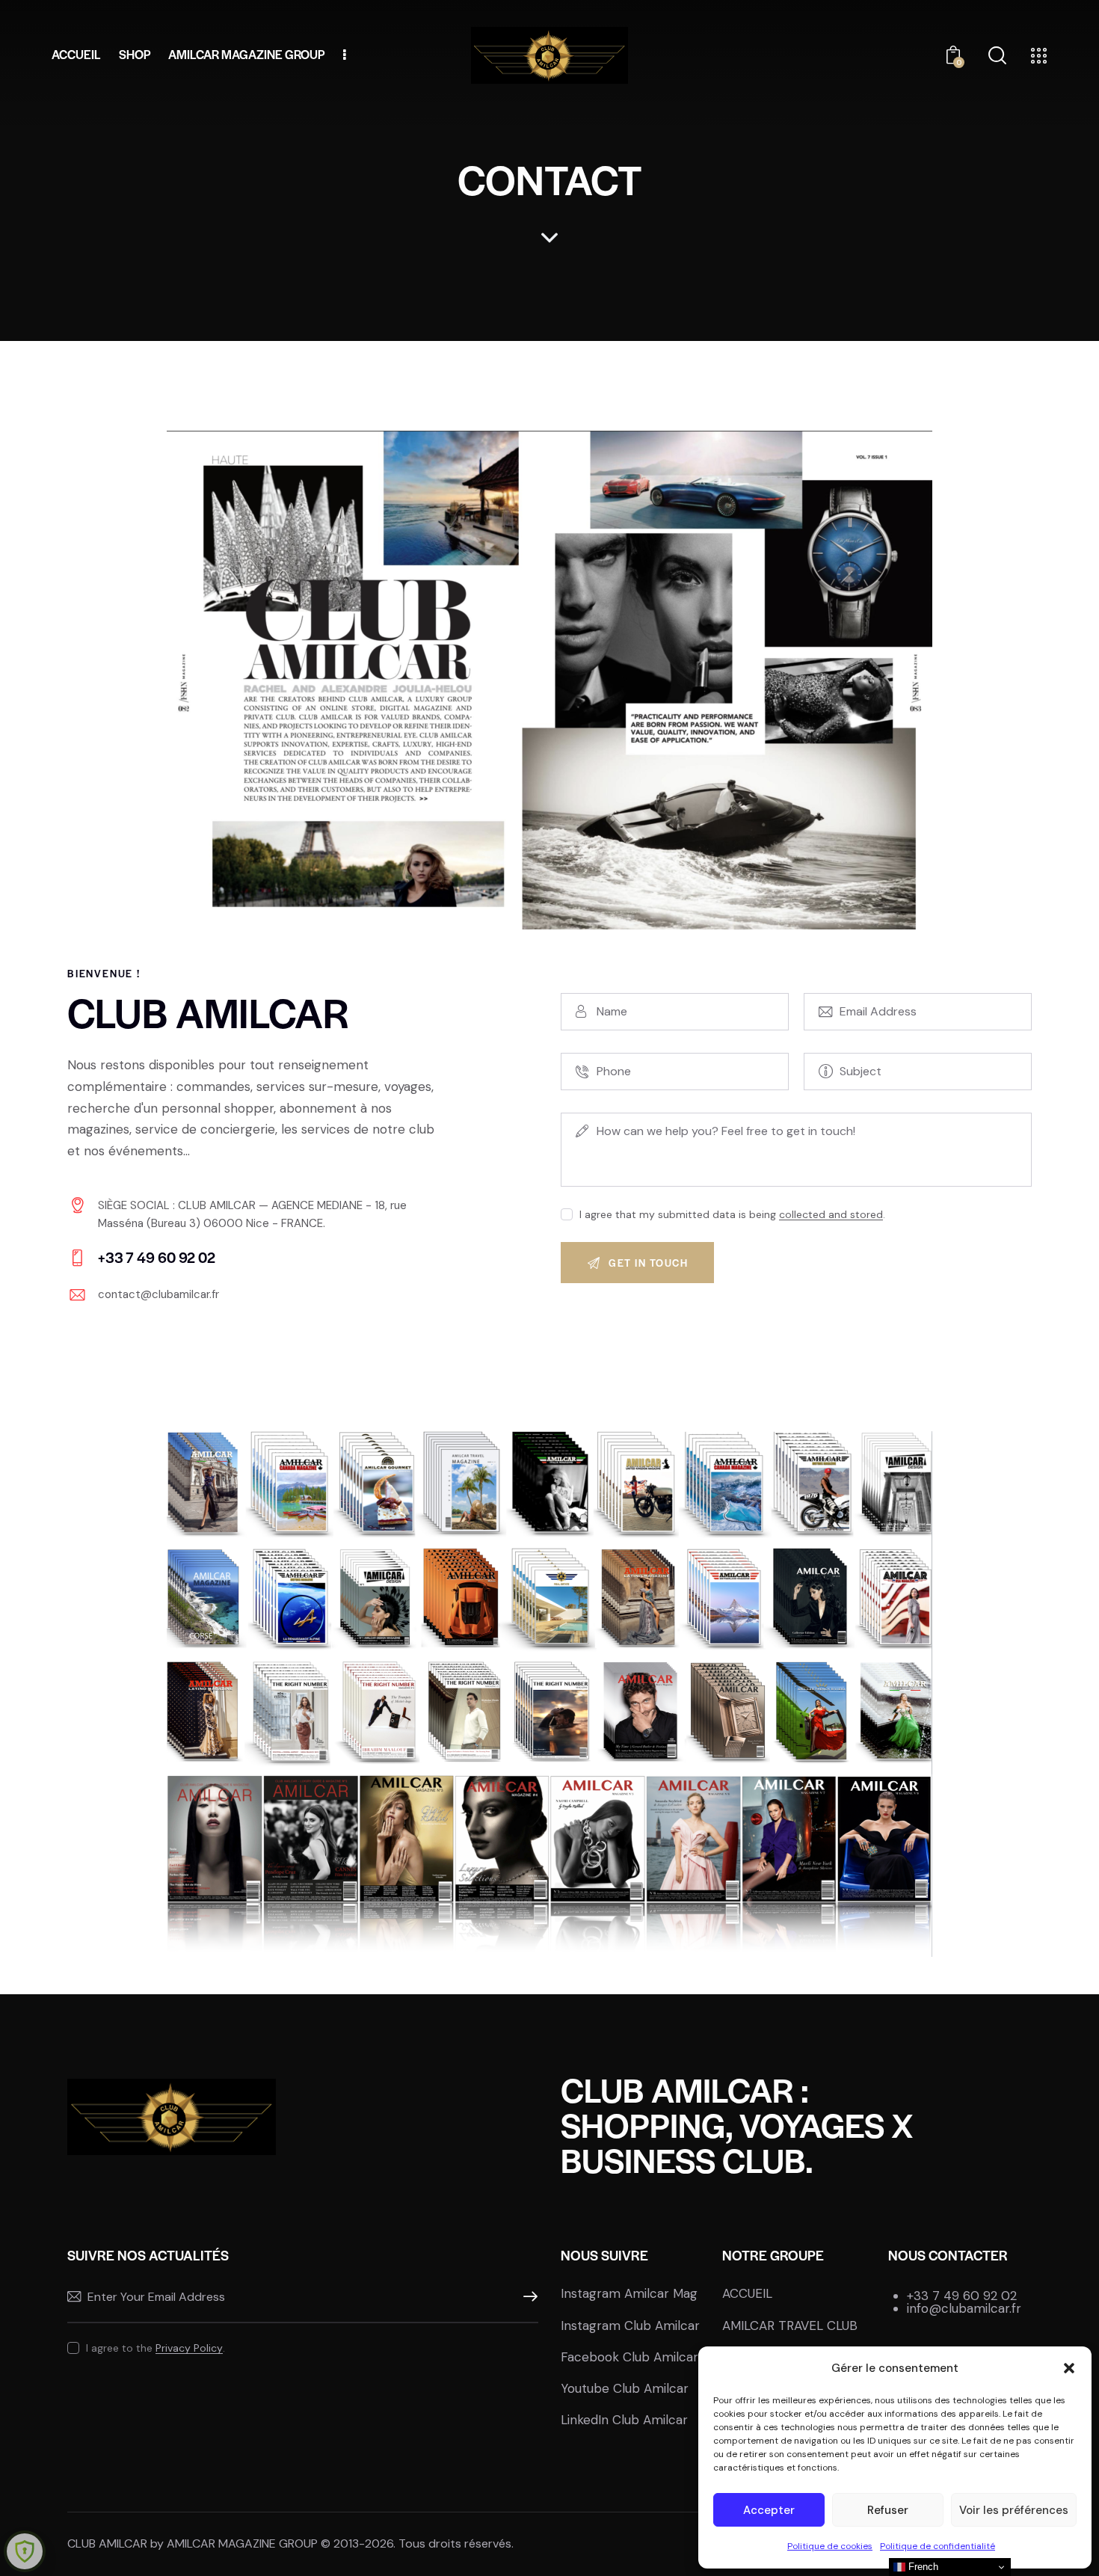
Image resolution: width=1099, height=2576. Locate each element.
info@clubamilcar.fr (964, 2308)
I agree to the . (156, 2348)
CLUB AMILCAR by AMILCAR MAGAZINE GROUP (193, 2543)
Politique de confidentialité (938, 2546)
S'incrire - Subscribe (527, 2297)
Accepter (769, 2510)
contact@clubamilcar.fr (158, 1294)
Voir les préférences (1014, 2510)
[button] (1069, 2368)
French (922, 2567)
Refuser (888, 2510)
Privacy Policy (189, 2348)
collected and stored (831, 1215)
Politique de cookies (830, 2546)
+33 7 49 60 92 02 (962, 2296)
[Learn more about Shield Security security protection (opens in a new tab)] (25, 2551)
